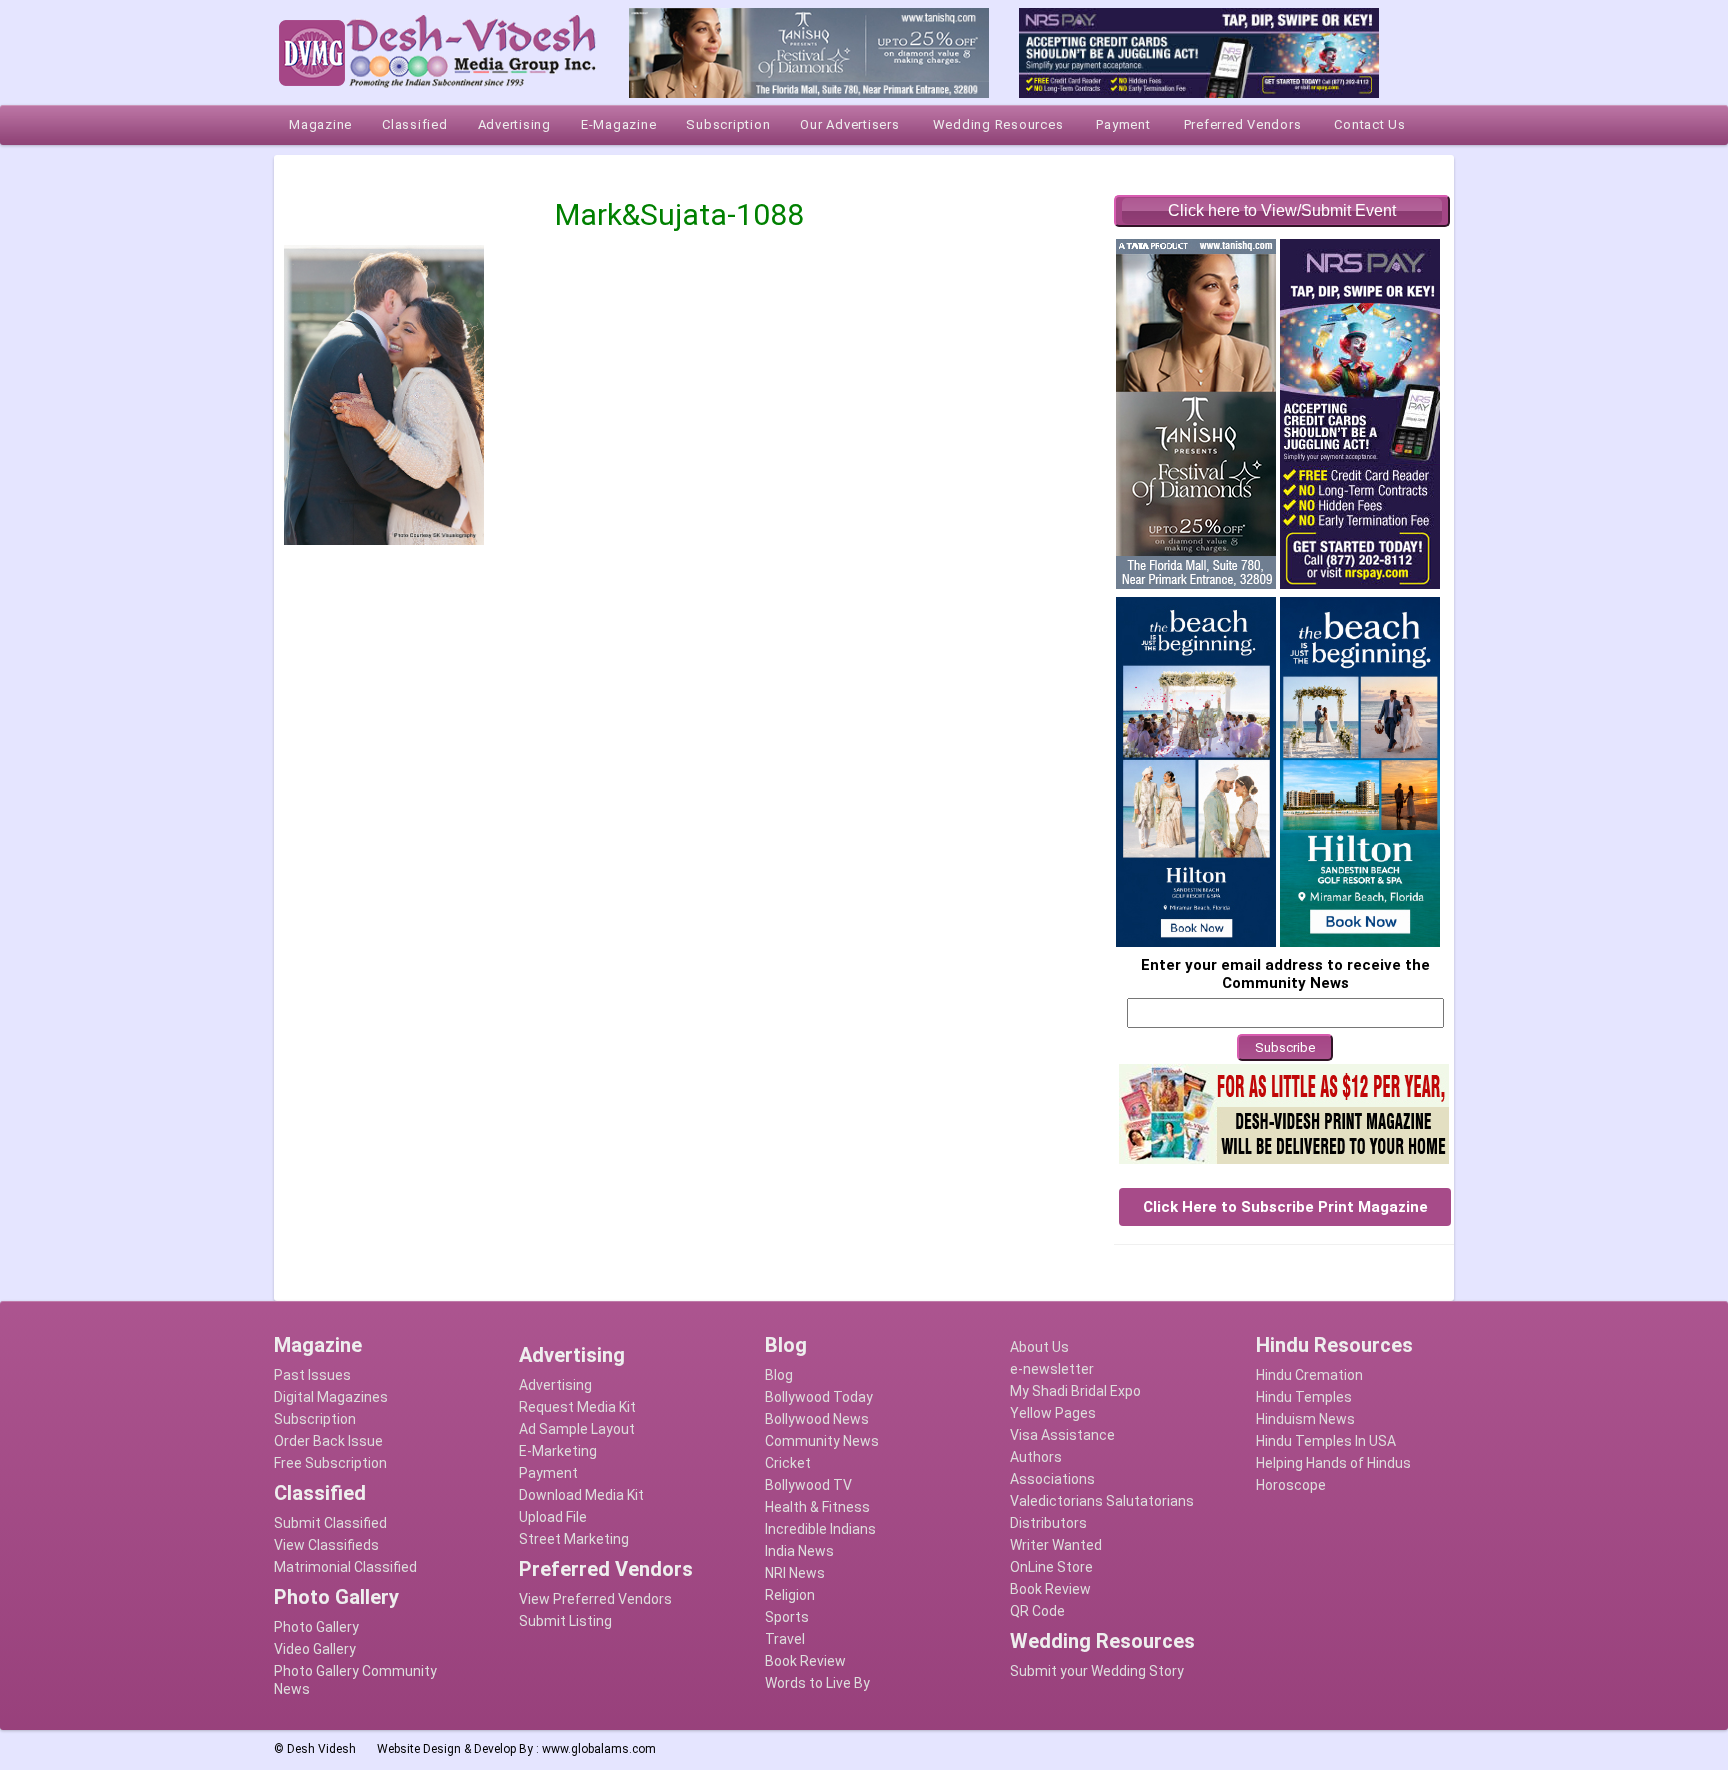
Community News (822, 1441)
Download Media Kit (581, 1495)
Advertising (555, 1385)
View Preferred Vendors (595, 1599)
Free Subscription (330, 1463)
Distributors (1048, 1523)
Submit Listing (565, 1621)
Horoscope (1291, 1485)
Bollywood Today (819, 1397)
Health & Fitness (817, 1507)
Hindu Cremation (1309, 1375)
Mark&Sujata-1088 (679, 214)
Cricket (788, 1463)
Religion (790, 1595)
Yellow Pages (1053, 1413)
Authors (1036, 1457)
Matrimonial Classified (345, 1567)
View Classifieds (326, 1545)
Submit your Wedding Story (1097, 1671)
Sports (787, 1617)
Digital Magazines (331, 1397)
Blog (779, 1375)
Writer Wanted (1056, 1545)
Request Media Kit (577, 1407)
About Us (1039, 1347)
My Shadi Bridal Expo (1075, 1391)
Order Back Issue (328, 1441)
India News (799, 1551)
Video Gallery (315, 1649)
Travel (785, 1639)
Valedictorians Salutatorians (1102, 1501)
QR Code (1037, 1611)
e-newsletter (1052, 1369)
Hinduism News (1305, 1419)
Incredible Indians (820, 1529)
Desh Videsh (321, 1749)
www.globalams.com (599, 1749)
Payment (548, 1473)
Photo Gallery (316, 1627)
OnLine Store (1051, 1567)
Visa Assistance (1062, 1435)
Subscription (315, 1419)
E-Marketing (558, 1451)
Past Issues (312, 1375)
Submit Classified (330, 1523)
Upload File (553, 1517)
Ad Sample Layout (577, 1429)
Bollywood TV (808, 1485)
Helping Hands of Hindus (1333, 1463)
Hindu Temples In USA (1326, 1441)
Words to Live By (817, 1683)
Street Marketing (574, 1539)
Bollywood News (817, 1419)
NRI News (795, 1573)
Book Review (805, 1661)
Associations (1052, 1479)
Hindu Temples (1304, 1397)
